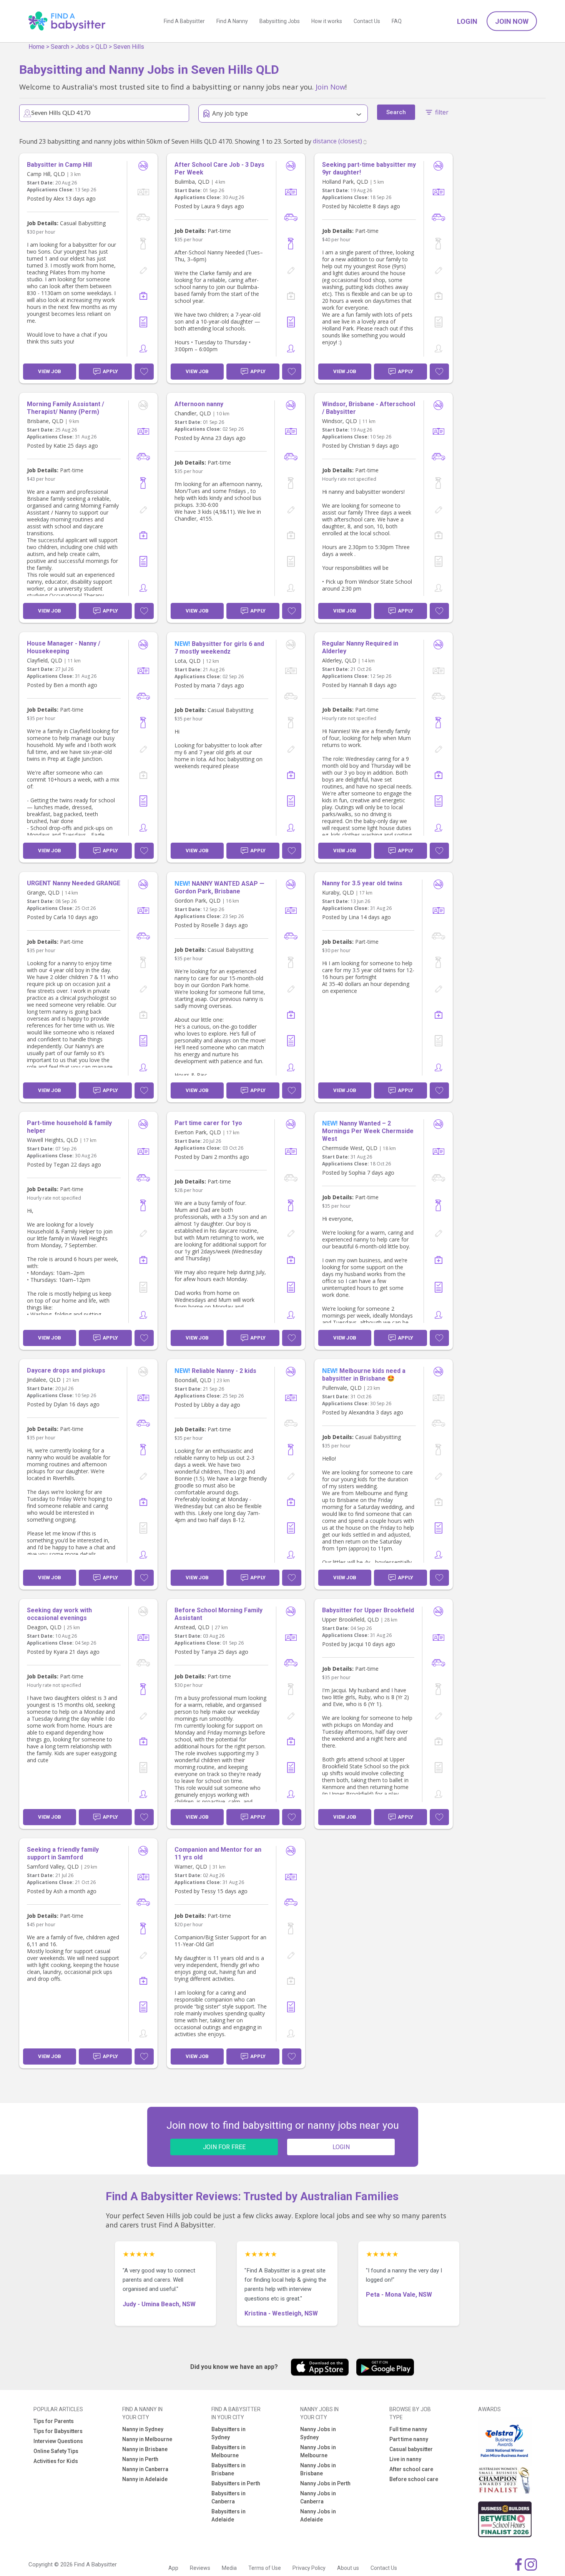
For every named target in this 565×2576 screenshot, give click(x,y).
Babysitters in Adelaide (228, 2515)
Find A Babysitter (184, 21)
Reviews (200, 2568)
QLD (101, 47)
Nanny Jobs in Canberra (318, 2497)
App (173, 2568)
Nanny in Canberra (145, 2469)
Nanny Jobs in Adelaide (318, 2515)
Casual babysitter (411, 2449)
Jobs (82, 47)
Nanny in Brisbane (145, 2449)
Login (467, 21)
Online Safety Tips (56, 2451)
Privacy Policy (309, 2568)
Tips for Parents (54, 2421)
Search (60, 47)
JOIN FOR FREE (224, 2147)
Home (37, 47)
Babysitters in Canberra (228, 2497)
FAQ (397, 21)
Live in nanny (405, 2459)
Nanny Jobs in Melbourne (318, 2451)
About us (348, 2568)
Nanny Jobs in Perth (325, 2483)
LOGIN (341, 2147)
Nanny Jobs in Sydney (318, 2433)
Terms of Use (265, 2568)
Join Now (512, 21)
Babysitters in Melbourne (228, 2451)
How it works (327, 21)
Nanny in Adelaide (145, 2479)
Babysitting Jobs (280, 21)
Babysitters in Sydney (228, 2433)
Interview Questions (58, 2441)
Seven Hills (129, 47)
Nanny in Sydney (143, 2429)
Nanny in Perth (140, 2459)
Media (229, 2568)
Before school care (414, 2479)
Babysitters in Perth (236, 2483)
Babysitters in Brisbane (228, 2469)
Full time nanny (408, 2429)
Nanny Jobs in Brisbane (318, 2469)
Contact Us (367, 21)
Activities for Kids (56, 2461)
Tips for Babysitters (58, 2431)
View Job (50, 371)
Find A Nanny (232, 21)
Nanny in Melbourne (147, 2439)
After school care (411, 2469)
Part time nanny (409, 2439)
